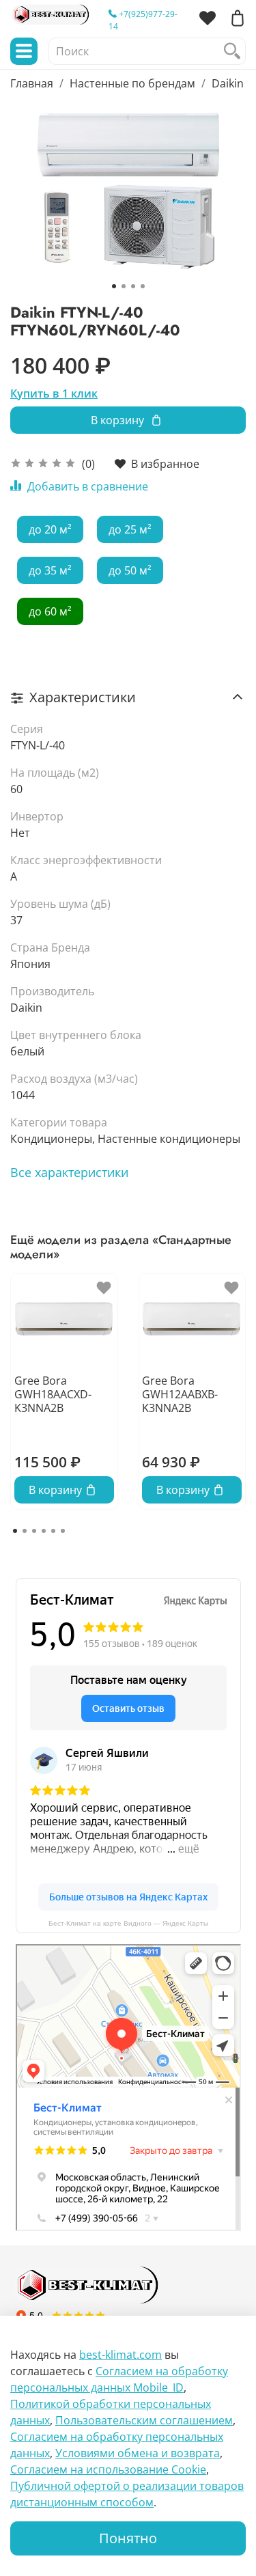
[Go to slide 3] (133, 286)
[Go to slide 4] (143, 286)
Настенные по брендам (132, 83)
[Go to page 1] (15, 1531)
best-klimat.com (120, 2355)
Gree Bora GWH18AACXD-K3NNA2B (53, 1394)
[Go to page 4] (44, 1531)
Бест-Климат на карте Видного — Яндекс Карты (128, 1923)
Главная (32, 83)
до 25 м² (130, 529)
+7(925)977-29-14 (143, 20)
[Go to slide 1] (114, 286)
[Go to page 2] (25, 1531)
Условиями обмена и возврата (138, 2453)
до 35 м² (50, 570)
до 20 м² (50, 529)
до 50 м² (130, 570)
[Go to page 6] (63, 1531)
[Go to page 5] (53, 1531)
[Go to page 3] (34, 1531)
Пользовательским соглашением (144, 2420)
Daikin (228, 83)
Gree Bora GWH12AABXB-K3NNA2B (180, 1394)
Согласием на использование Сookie (108, 2469)
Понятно (128, 2538)
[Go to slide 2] (124, 286)
